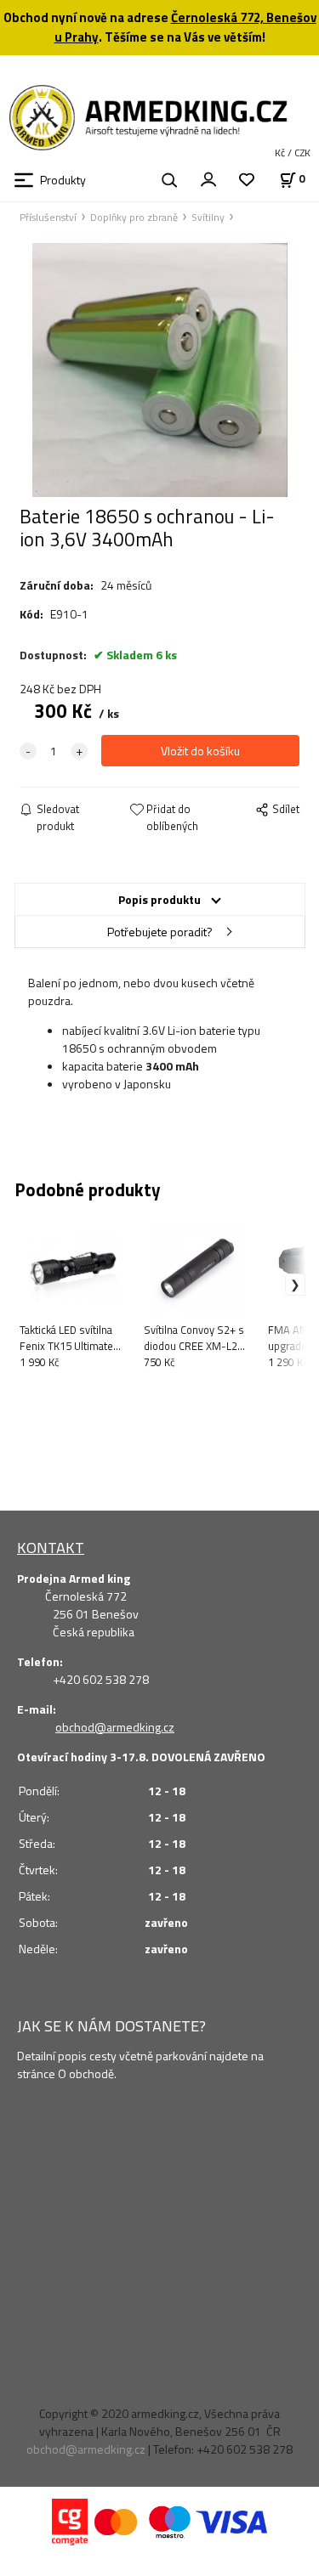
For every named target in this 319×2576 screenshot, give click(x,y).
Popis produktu (159, 899)
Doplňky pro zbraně (134, 217)
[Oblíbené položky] (247, 181)
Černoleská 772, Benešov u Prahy (185, 27)
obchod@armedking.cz (115, 1727)
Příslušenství (48, 217)
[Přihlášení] (208, 178)
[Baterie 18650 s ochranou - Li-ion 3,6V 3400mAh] (160, 370)
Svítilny (208, 217)
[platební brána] (70, 2520)
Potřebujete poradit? (160, 932)
